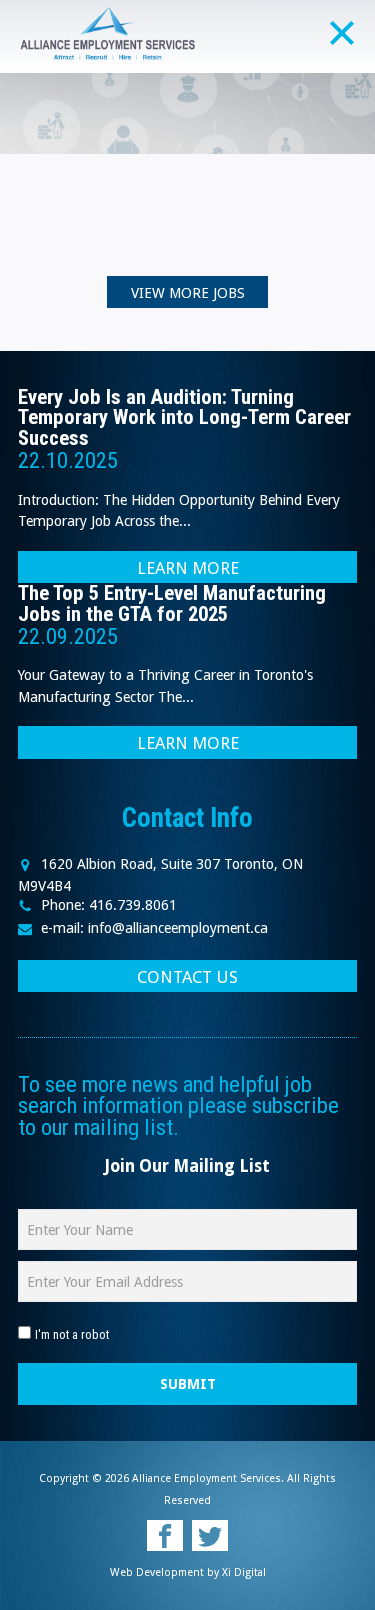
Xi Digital (244, 1572)
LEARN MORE (188, 568)
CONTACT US (187, 977)
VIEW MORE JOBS (188, 293)
